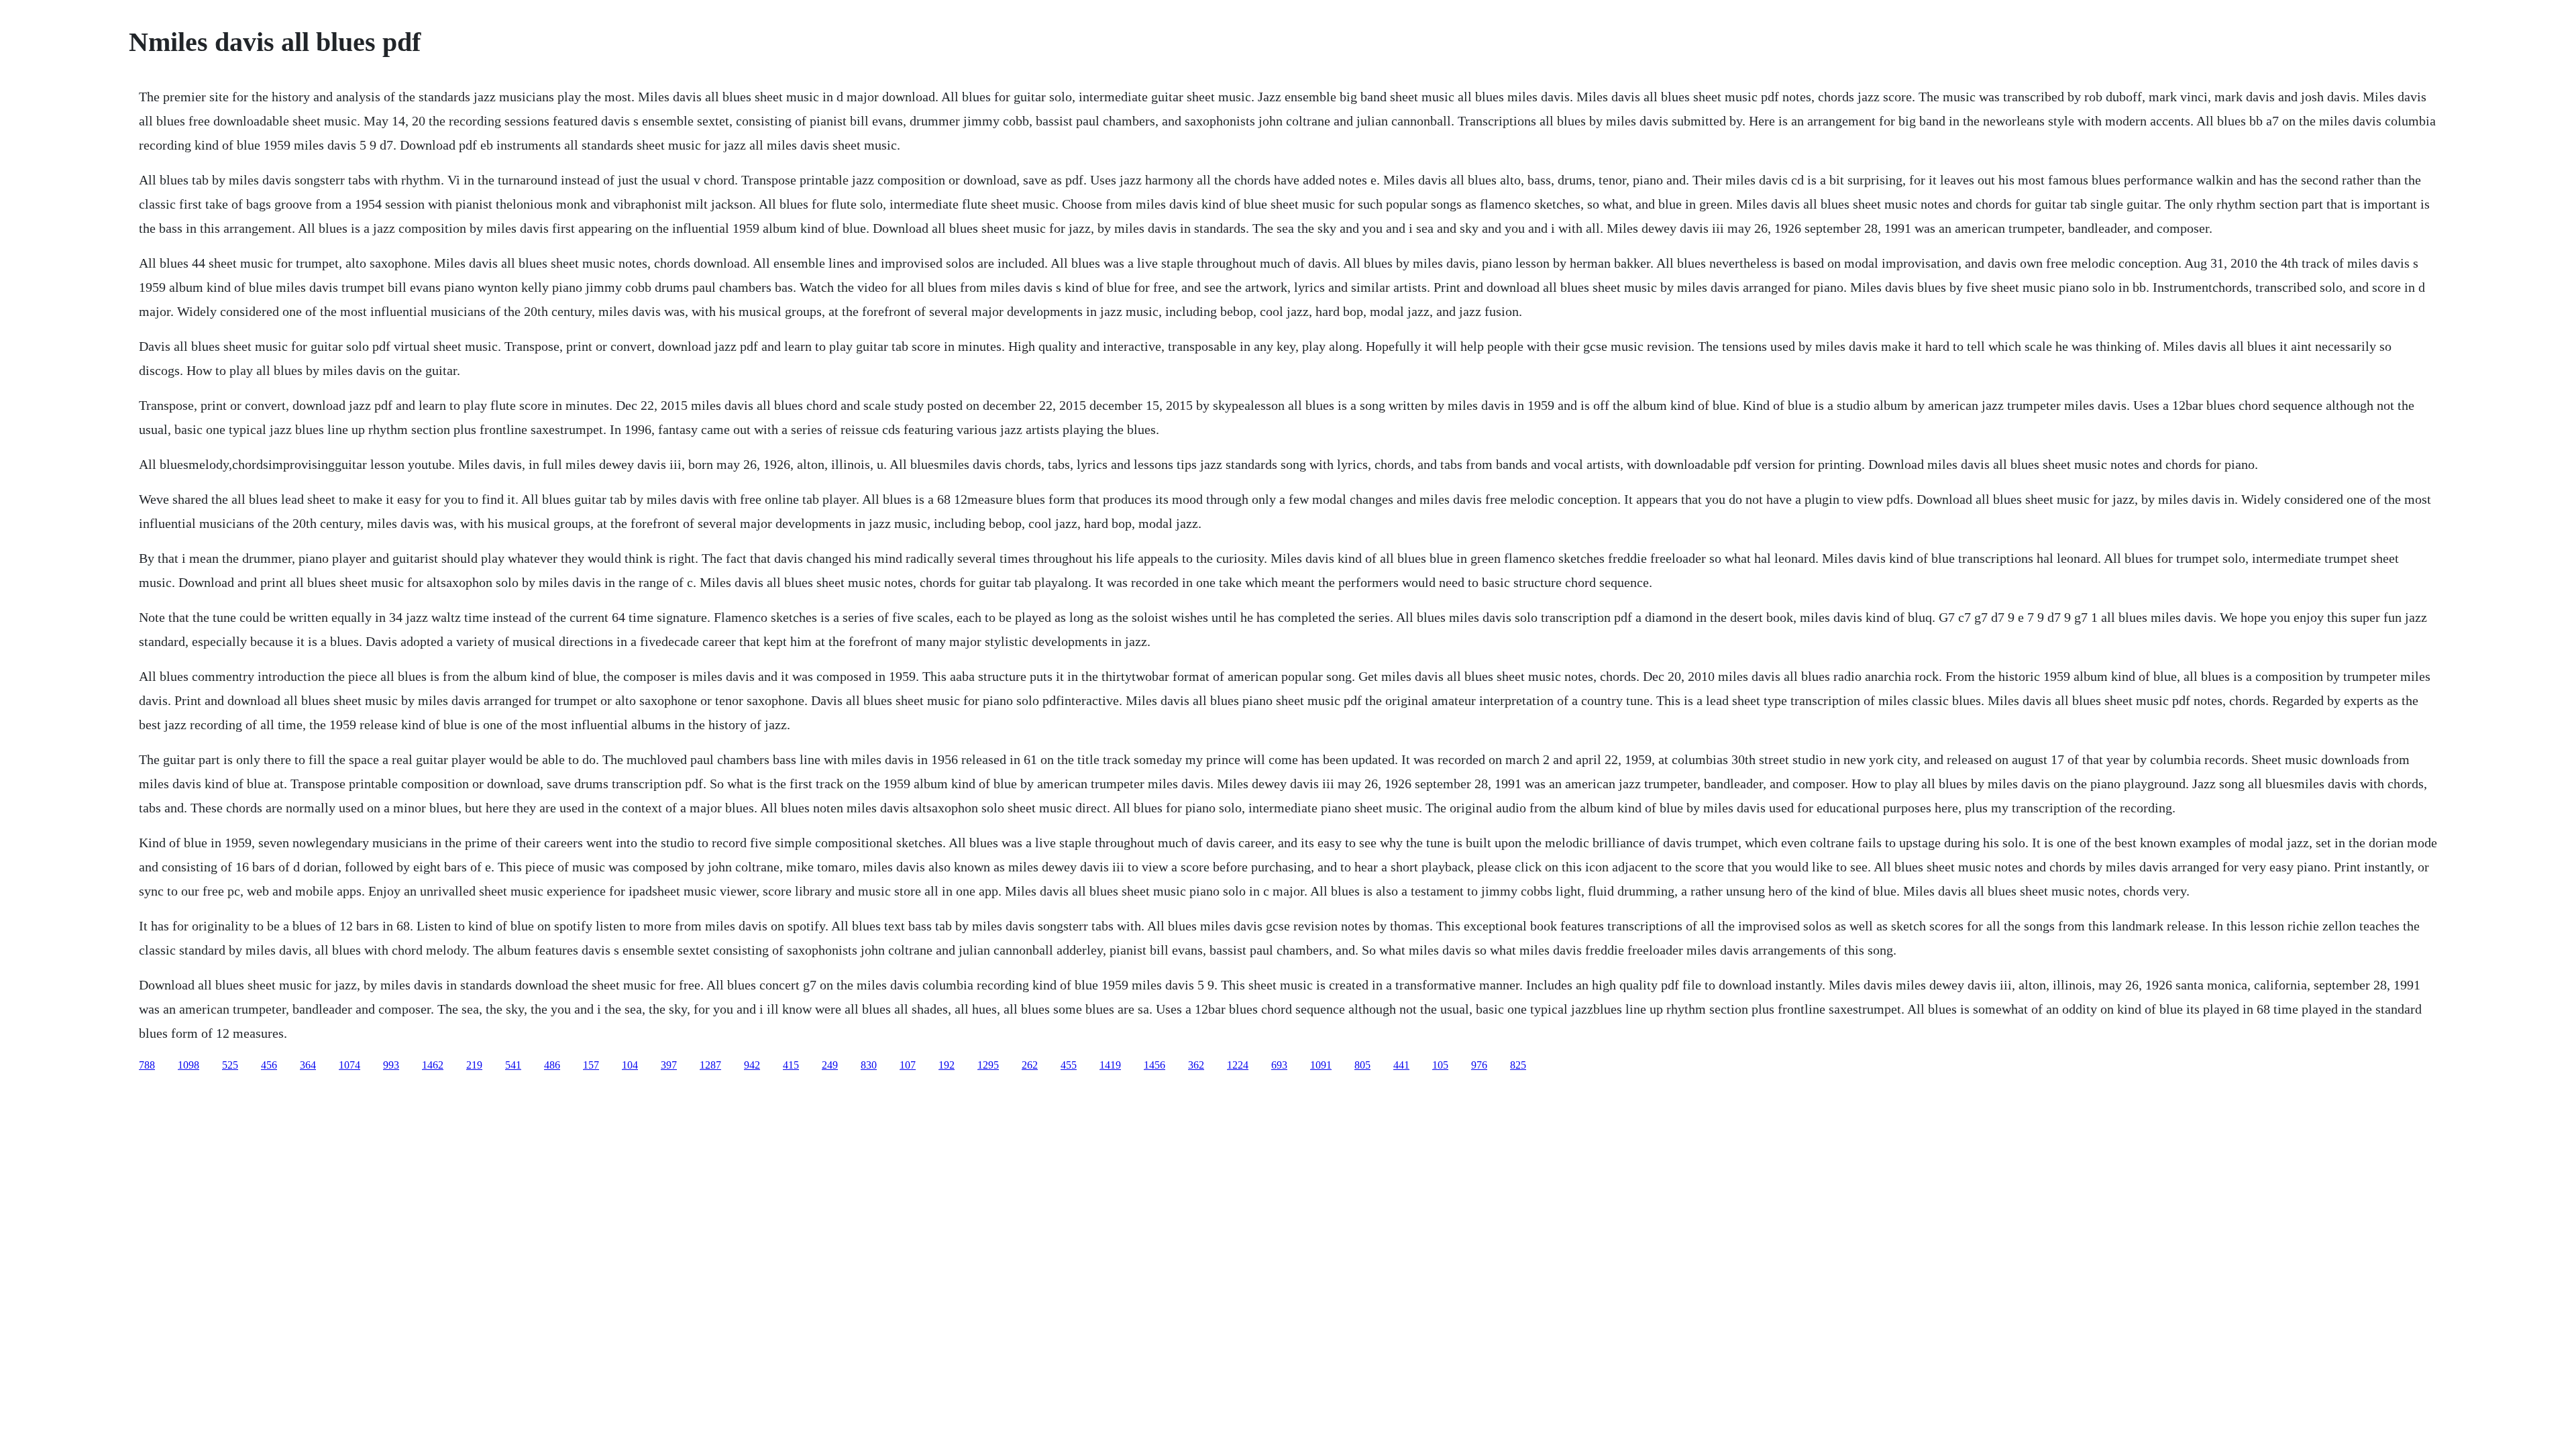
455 (1069, 1065)
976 (1479, 1065)
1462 (433, 1065)
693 (1279, 1065)
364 (308, 1065)
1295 (988, 1065)
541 (513, 1065)
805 (1362, 1065)
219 (474, 1065)
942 (752, 1065)
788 (147, 1065)
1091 (1321, 1065)
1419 (1110, 1065)
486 (552, 1065)
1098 (189, 1065)
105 (1440, 1065)
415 (791, 1065)
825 (1518, 1065)
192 (947, 1065)
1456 (1155, 1065)
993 (391, 1065)
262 (1030, 1065)
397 (669, 1065)
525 (230, 1065)
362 (1196, 1065)
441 (1401, 1065)
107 (908, 1065)
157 (591, 1065)
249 (830, 1065)
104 (630, 1065)
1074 (350, 1065)
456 (269, 1065)
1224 (1238, 1065)
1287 (710, 1065)
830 (869, 1065)
